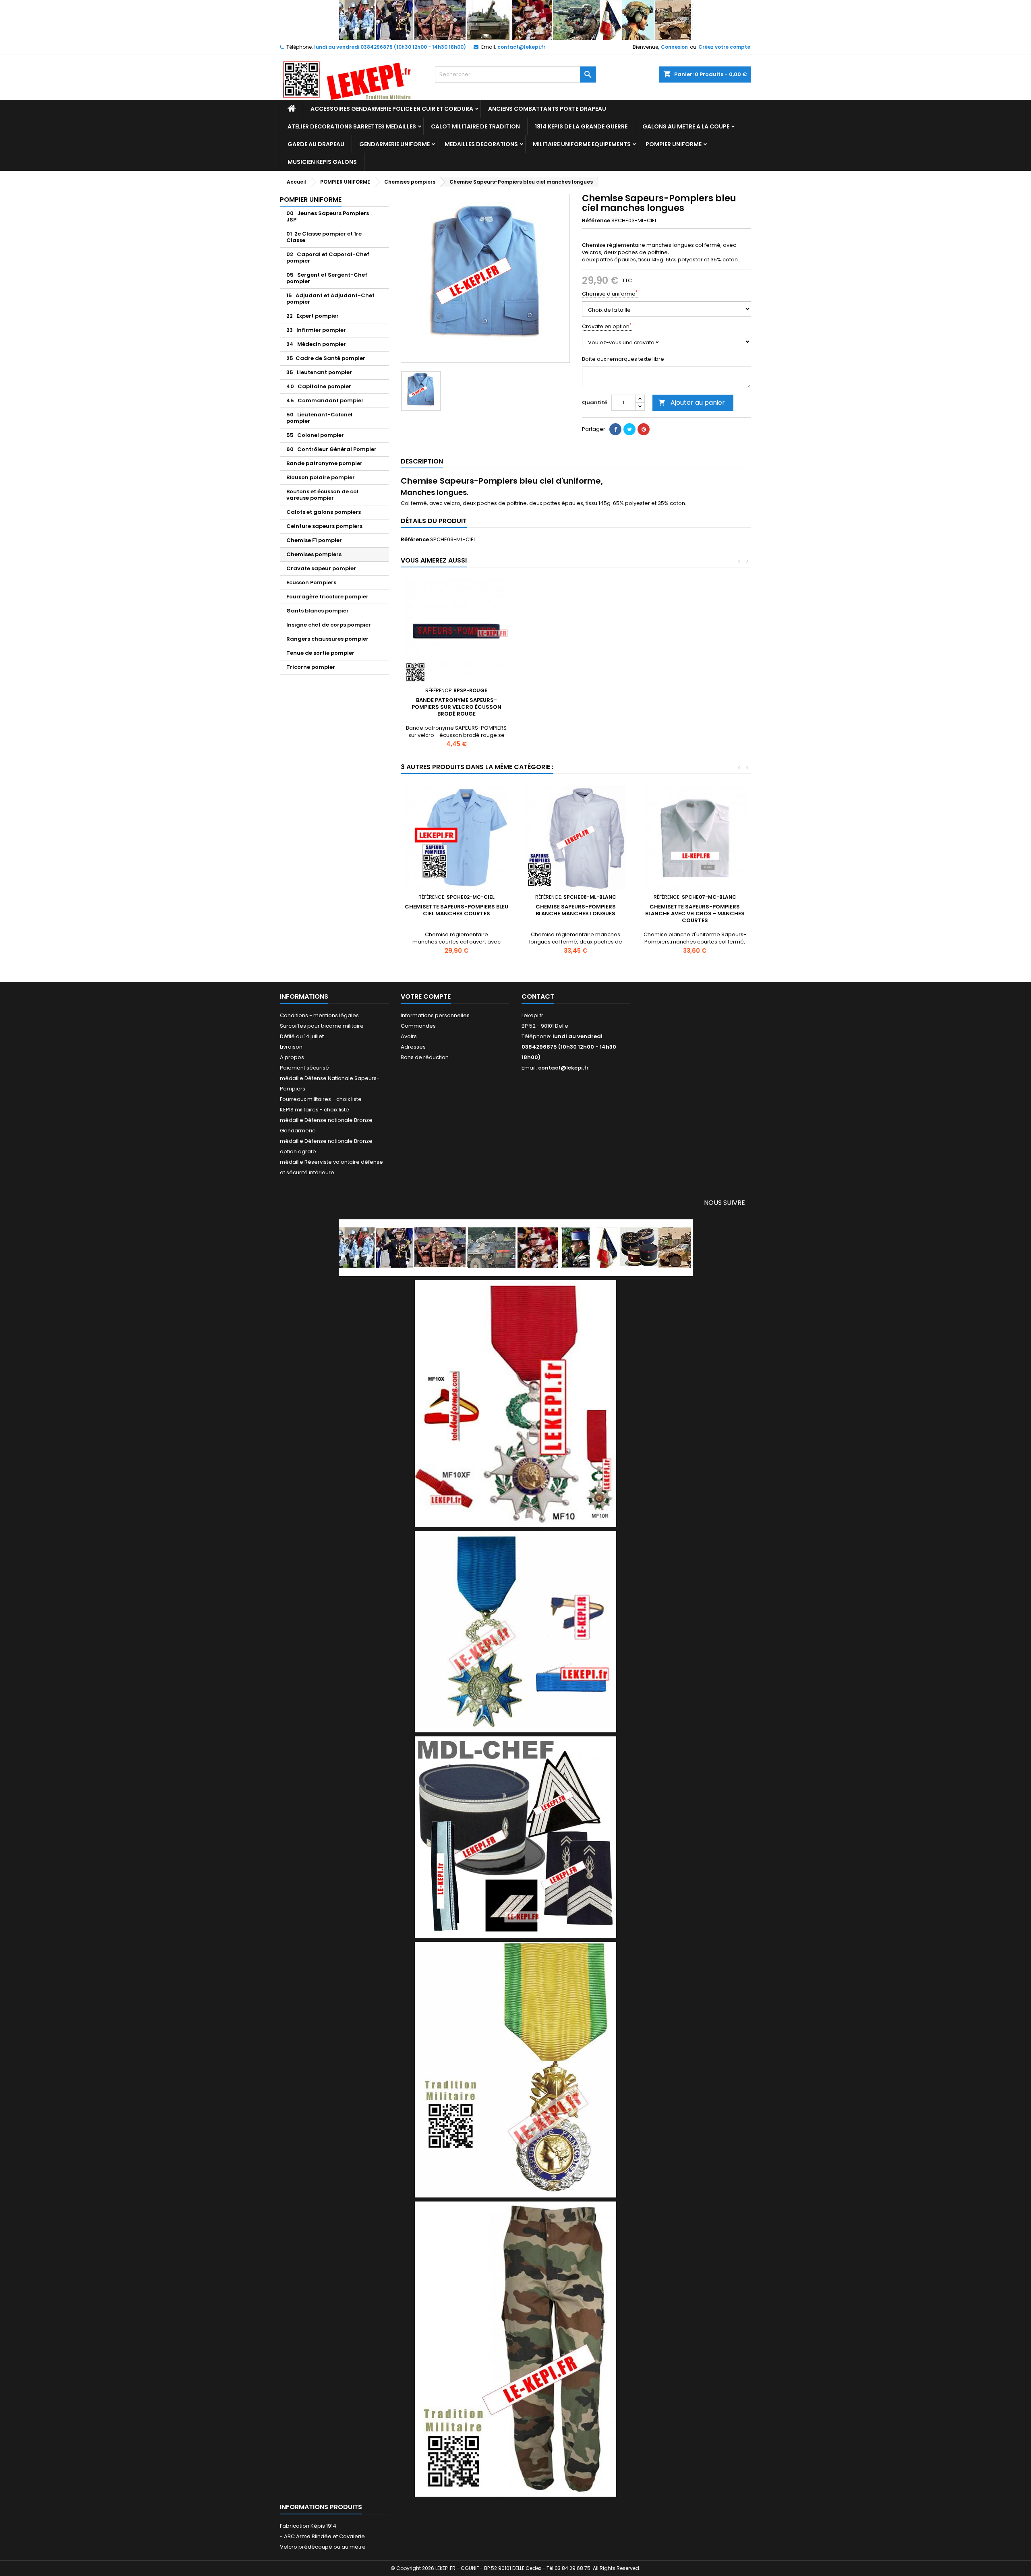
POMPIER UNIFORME (674, 144)
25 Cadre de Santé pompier (326, 358)
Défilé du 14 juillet (302, 1036)
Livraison (291, 1047)
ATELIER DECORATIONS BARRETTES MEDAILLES (352, 126)
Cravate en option (607, 327)
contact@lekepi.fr (521, 47)
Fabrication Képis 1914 (308, 2526)
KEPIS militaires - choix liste (315, 1110)
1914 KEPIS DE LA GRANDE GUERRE (581, 126)
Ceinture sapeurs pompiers (324, 526)
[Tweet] (629, 429)
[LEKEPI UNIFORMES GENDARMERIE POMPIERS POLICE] (516, 1247)
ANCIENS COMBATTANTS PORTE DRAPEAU (547, 109)
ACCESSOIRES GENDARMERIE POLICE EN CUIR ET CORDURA (392, 109)
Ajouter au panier (692, 402)
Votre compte (426, 996)
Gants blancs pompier (318, 611)
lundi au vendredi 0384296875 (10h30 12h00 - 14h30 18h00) (390, 47)
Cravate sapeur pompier (321, 568)
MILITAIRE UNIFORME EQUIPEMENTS (582, 144)
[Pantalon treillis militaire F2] (515, 2349)
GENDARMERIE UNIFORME (394, 144)
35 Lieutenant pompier (319, 372)
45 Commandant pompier (325, 400)
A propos (292, 1057)
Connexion (674, 47)
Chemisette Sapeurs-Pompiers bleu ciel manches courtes (456, 910)
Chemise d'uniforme (610, 294)
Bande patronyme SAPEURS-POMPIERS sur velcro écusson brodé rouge (456, 707)
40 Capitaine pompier (319, 386)
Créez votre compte (724, 47)
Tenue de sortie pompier (320, 653)
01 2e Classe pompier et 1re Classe (324, 237)
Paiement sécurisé (304, 1068)
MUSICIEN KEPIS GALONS (322, 162)
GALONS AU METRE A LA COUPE (686, 126)
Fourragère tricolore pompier (327, 597)
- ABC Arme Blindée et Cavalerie (322, 2536)
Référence (596, 221)
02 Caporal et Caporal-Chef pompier (328, 258)
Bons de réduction (425, 1057)
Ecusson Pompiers (311, 582)
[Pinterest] (644, 429)
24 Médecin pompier (316, 344)
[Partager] (615, 429)
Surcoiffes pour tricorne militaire (322, 1026)
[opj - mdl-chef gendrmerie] (515, 1836)
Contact (538, 996)
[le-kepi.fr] (516, 20)
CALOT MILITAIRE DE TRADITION (475, 126)
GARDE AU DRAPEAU (316, 144)
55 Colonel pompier (315, 435)
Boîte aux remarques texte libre (623, 359)
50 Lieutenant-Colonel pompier (319, 418)
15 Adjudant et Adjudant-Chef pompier (330, 299)
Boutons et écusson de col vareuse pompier (322, 495)
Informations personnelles (435, 1015)
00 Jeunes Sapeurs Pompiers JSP (328, 216)
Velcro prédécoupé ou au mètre (323, 2547)
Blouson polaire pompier (321, 477)
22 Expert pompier (313, 316)
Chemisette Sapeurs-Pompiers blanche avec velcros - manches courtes (695, 913)
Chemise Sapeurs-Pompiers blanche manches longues (576, 910)
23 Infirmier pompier (316, 330)
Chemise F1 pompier (314, 540)
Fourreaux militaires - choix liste (321, 1099)
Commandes (418, 1026)
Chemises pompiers (314, 554)
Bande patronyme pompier (324, 463)
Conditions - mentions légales (319, 1015)
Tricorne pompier (311, 667)
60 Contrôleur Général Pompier (331, 449)
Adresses (413, 1047)
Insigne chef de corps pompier (329, 625)
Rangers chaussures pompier (327, 639)
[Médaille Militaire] (515, 2069)
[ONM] (515, 1631)
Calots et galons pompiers (324, 512)
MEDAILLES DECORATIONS (481, 144)
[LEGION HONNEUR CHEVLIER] (515, 1403)
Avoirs (409, 1036)
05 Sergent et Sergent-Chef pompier (327, 278)
